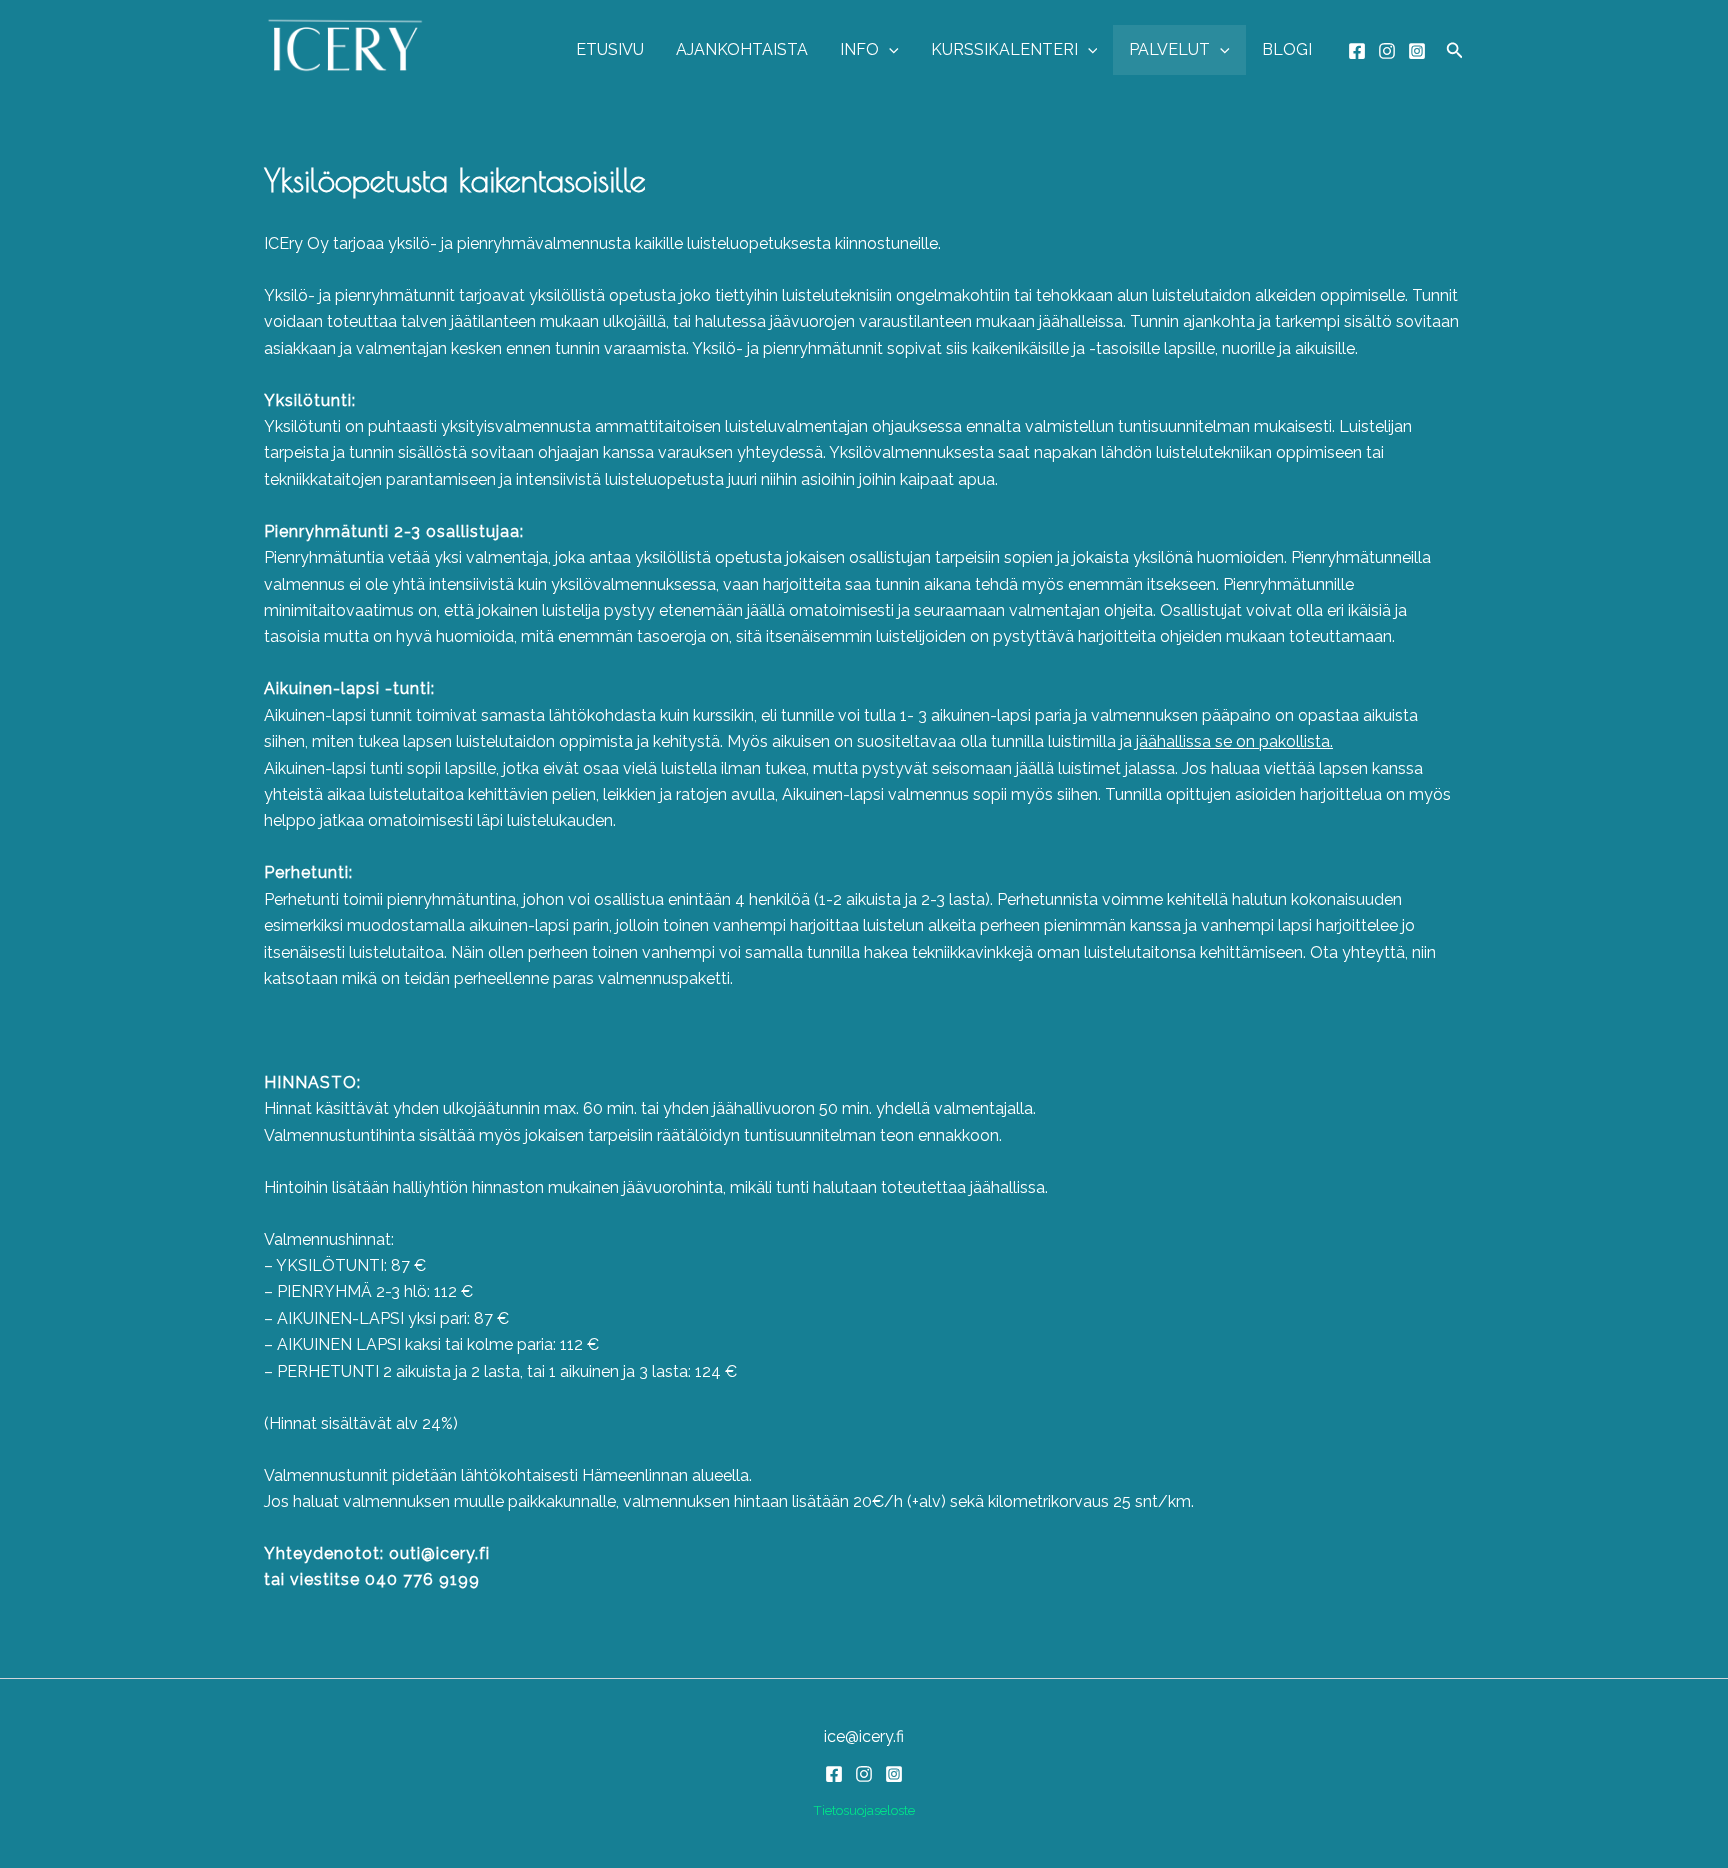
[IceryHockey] (1417, 51)
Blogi (1287, 49)
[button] (889, 50)
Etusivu (610, 49)
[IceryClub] (1357, 51)
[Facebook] (834, 1774)
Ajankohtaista (742, 49)
